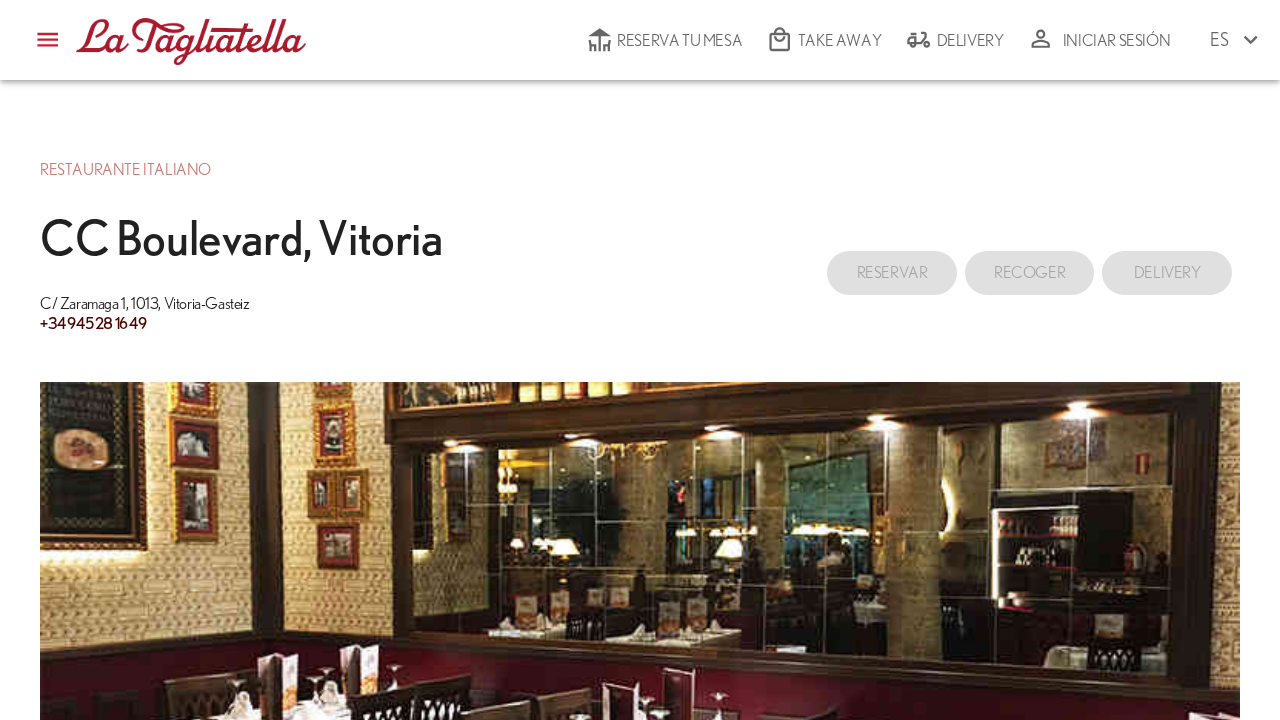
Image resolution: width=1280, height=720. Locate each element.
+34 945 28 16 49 (93, 324)
